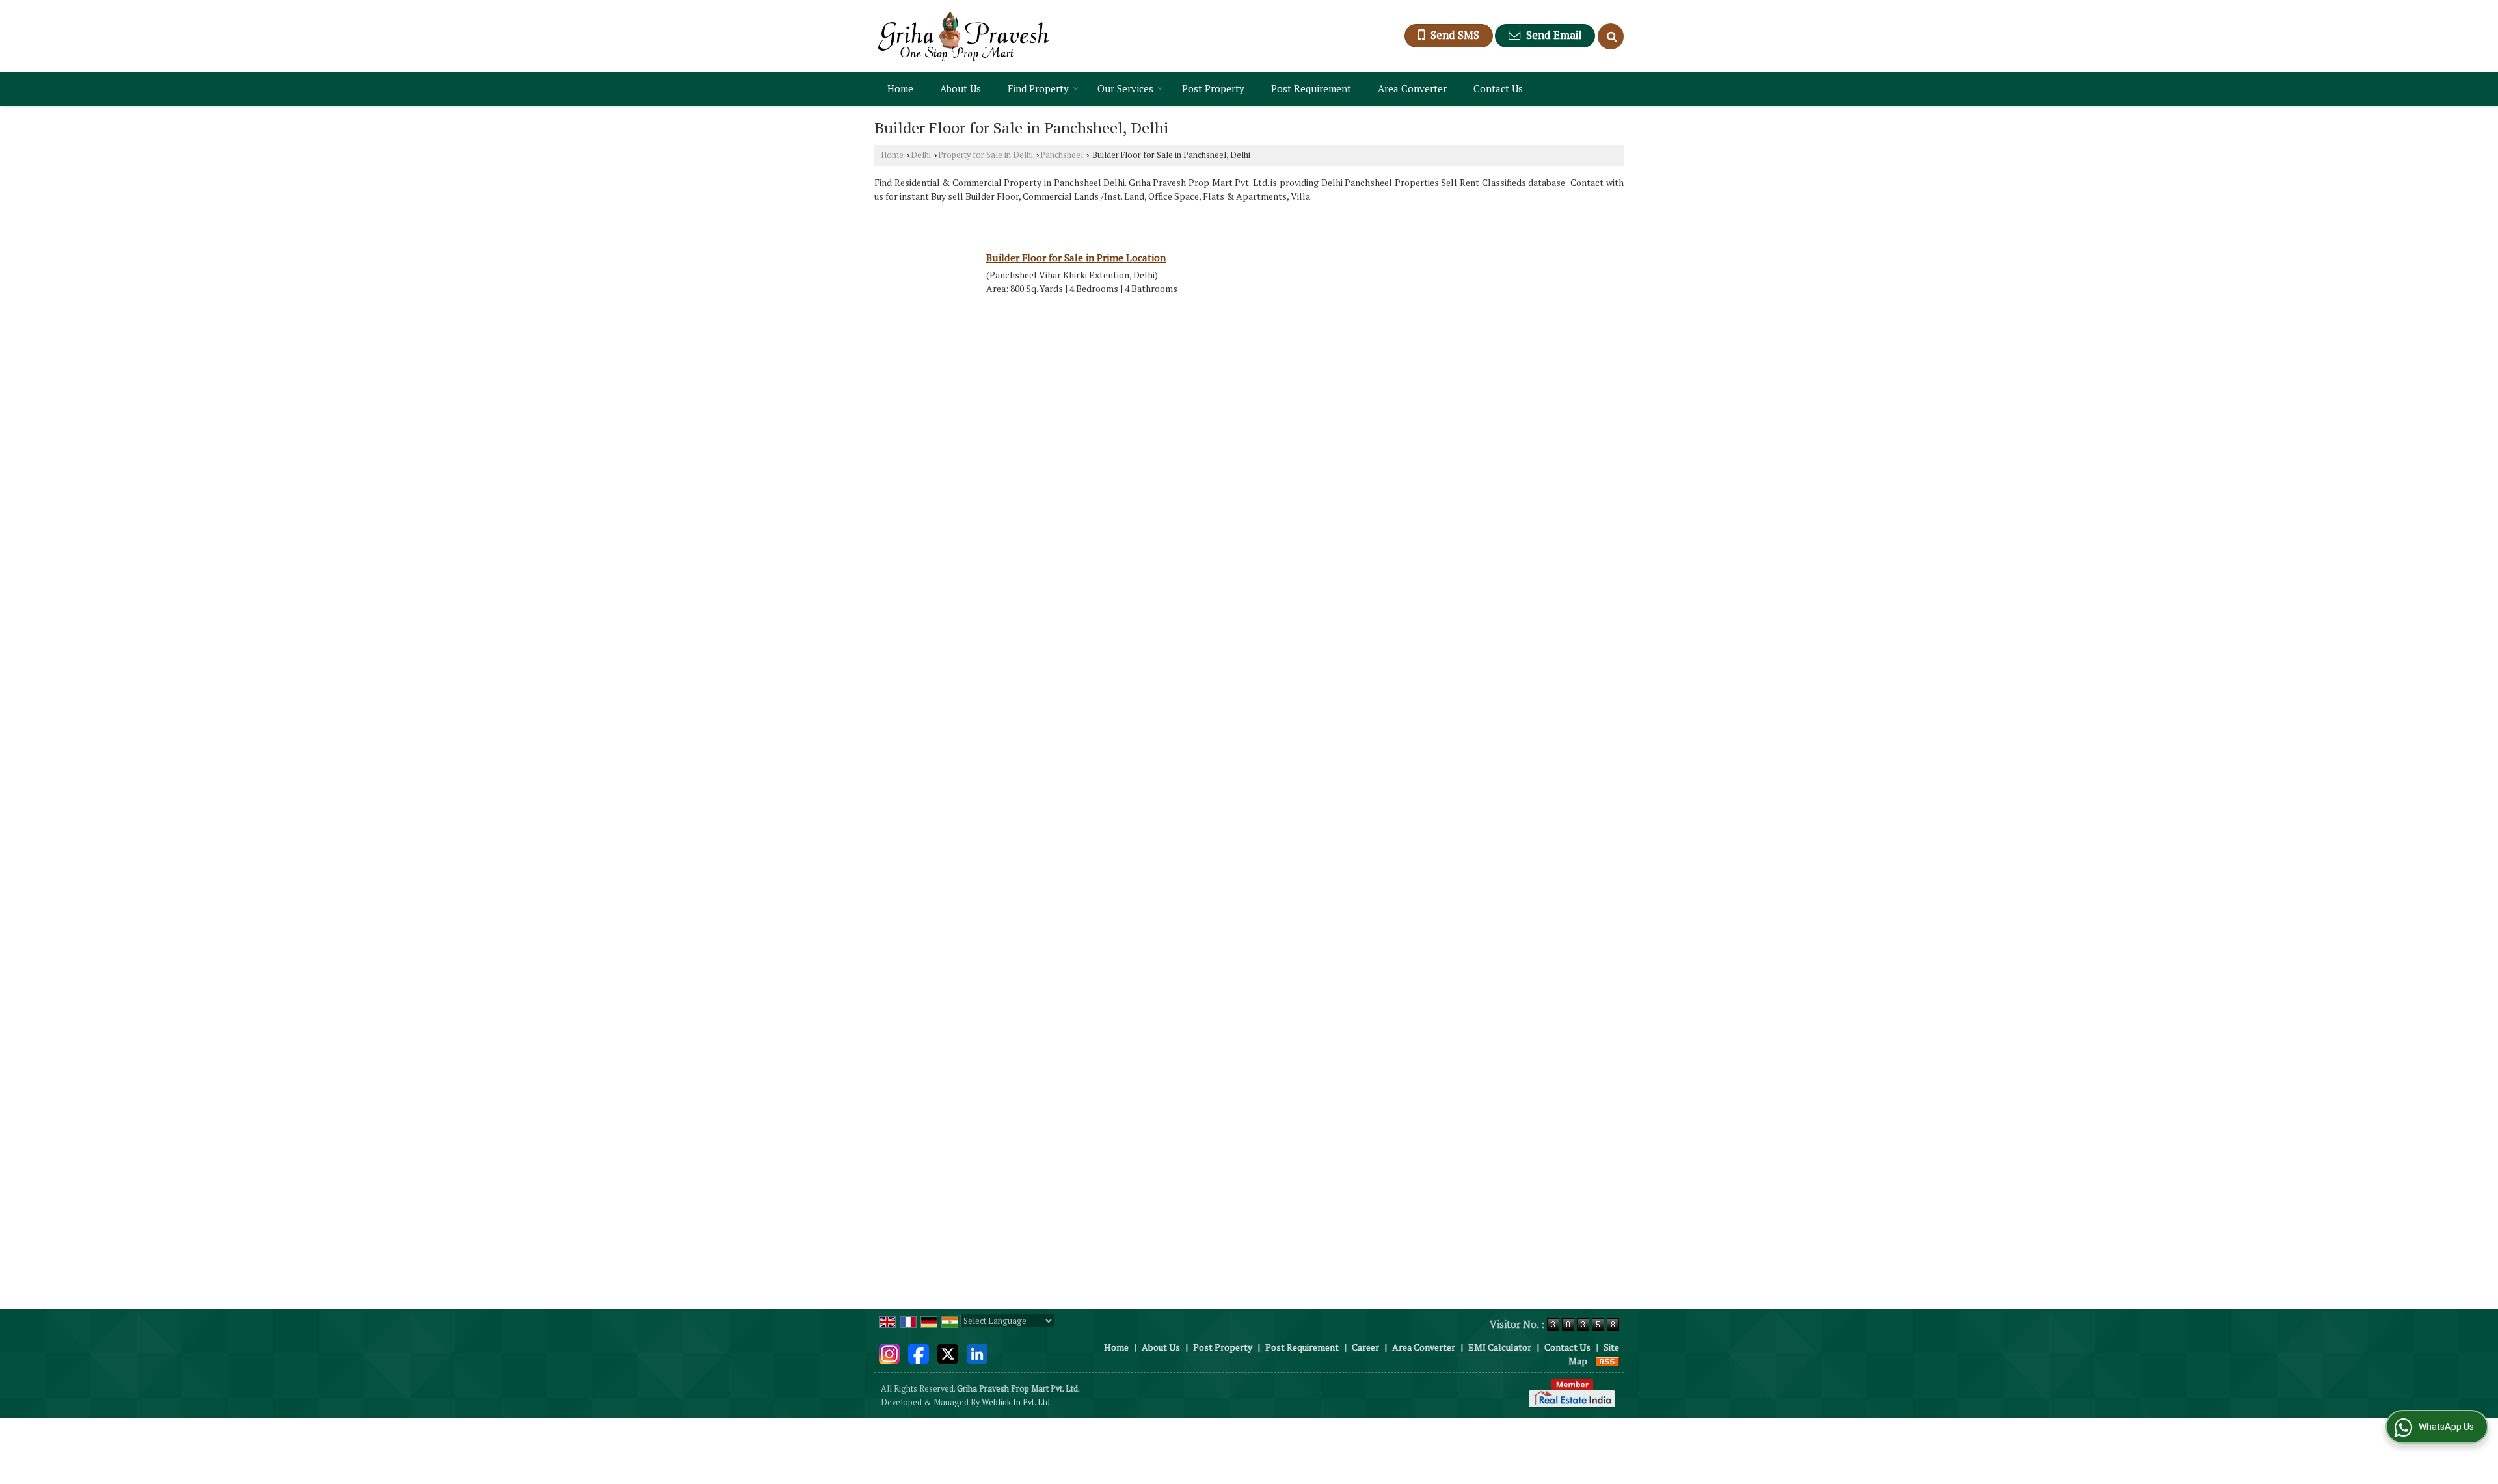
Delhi (921, 155)
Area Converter (1412, 88)
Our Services (1125, 88)
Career (1365, 1347)
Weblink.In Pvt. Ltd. (1017, 1402)
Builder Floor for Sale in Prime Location (1076, 258)
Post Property (1213, 88)
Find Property (1038, 88)
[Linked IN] (977, 1352)
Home (900, 88)
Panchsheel (1062, 155)
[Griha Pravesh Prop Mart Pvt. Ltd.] (964, 36)
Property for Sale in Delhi (986, 155)
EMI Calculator (1500, 1347)
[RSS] (1607, 1361)
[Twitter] (948, 1352)
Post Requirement (1311, 88)
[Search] (1611, 36)
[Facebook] (919, 1352)
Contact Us (1498, 88)
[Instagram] (889, 1352)
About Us (960, 88)
